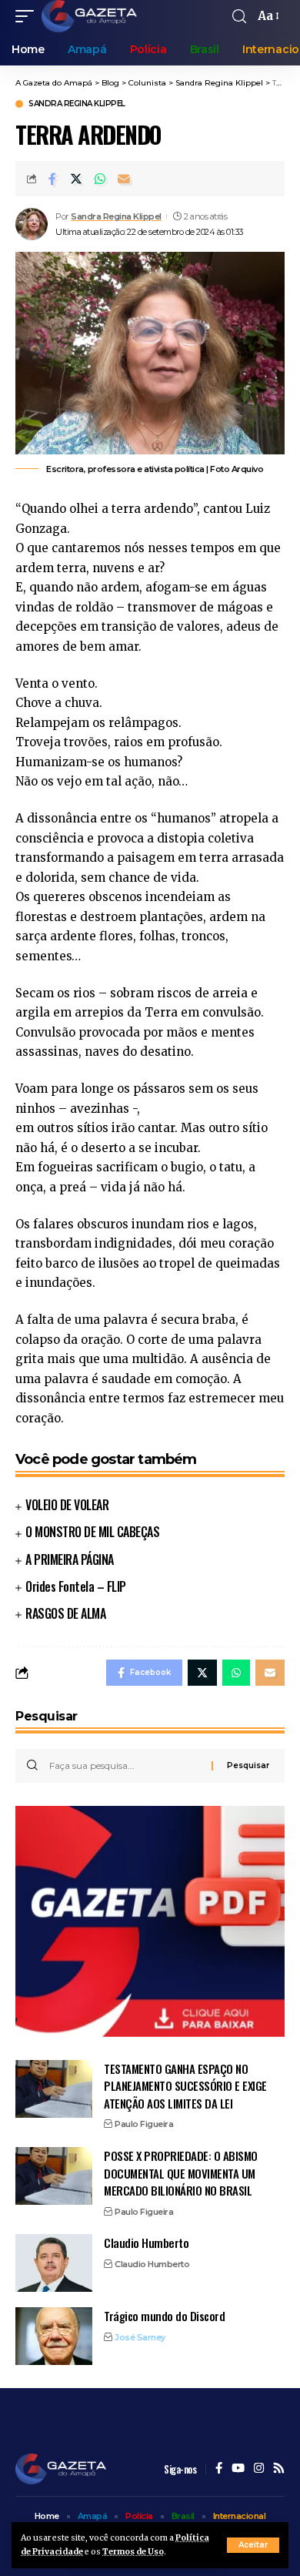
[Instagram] (259, 2469)
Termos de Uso (133, 2552)
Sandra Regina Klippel (77, 104)
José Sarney (140, 2337)
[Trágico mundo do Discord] (54, 2336)
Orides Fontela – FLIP (76, 1586)
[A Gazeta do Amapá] (89, 16)
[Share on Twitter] (76, 179)
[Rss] (279, 2469)
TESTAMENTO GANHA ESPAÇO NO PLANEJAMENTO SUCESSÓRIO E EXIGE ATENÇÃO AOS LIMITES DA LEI (185, 2086)
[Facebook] (219, 2469)
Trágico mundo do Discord (164, 2316)
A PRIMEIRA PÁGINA (70, 1559)
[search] (239, 17)
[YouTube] (238, 2469)
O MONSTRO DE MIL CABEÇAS (92, 1532)
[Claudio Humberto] (54, 2263)
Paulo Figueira (144, 2124)
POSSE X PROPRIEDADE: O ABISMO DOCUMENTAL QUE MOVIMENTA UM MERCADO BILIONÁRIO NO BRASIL (181, 2173)
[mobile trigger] (28, 16)
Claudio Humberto (146, 2243)
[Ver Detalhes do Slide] (150, 1921)
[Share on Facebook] (52, 179)
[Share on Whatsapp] (100, 179)
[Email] (124, 179)
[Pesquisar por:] (125, 1766)
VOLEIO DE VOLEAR (67, 1505)
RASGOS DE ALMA (65, 1613)
